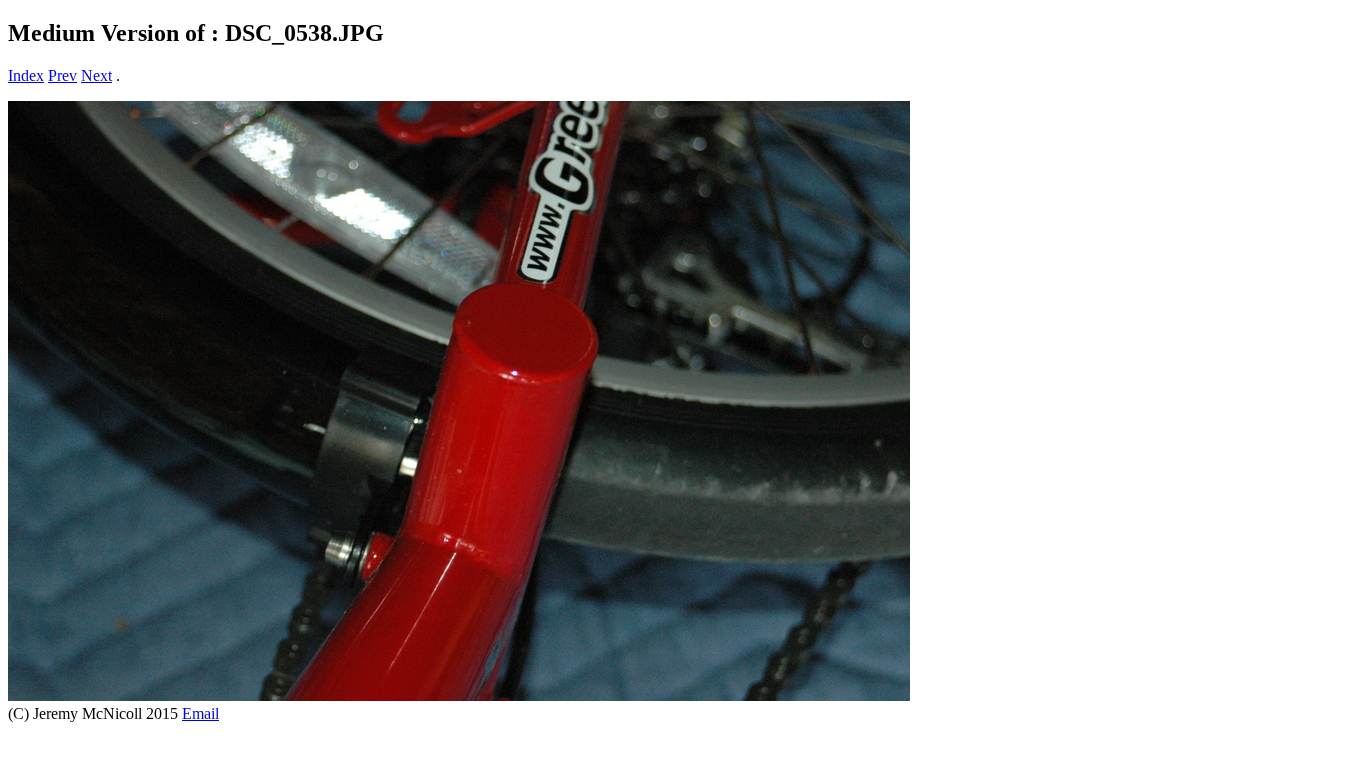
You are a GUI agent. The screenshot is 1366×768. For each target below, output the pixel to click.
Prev (62, 75)
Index (26, 75)
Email (200, 713)
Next (96, 75)
